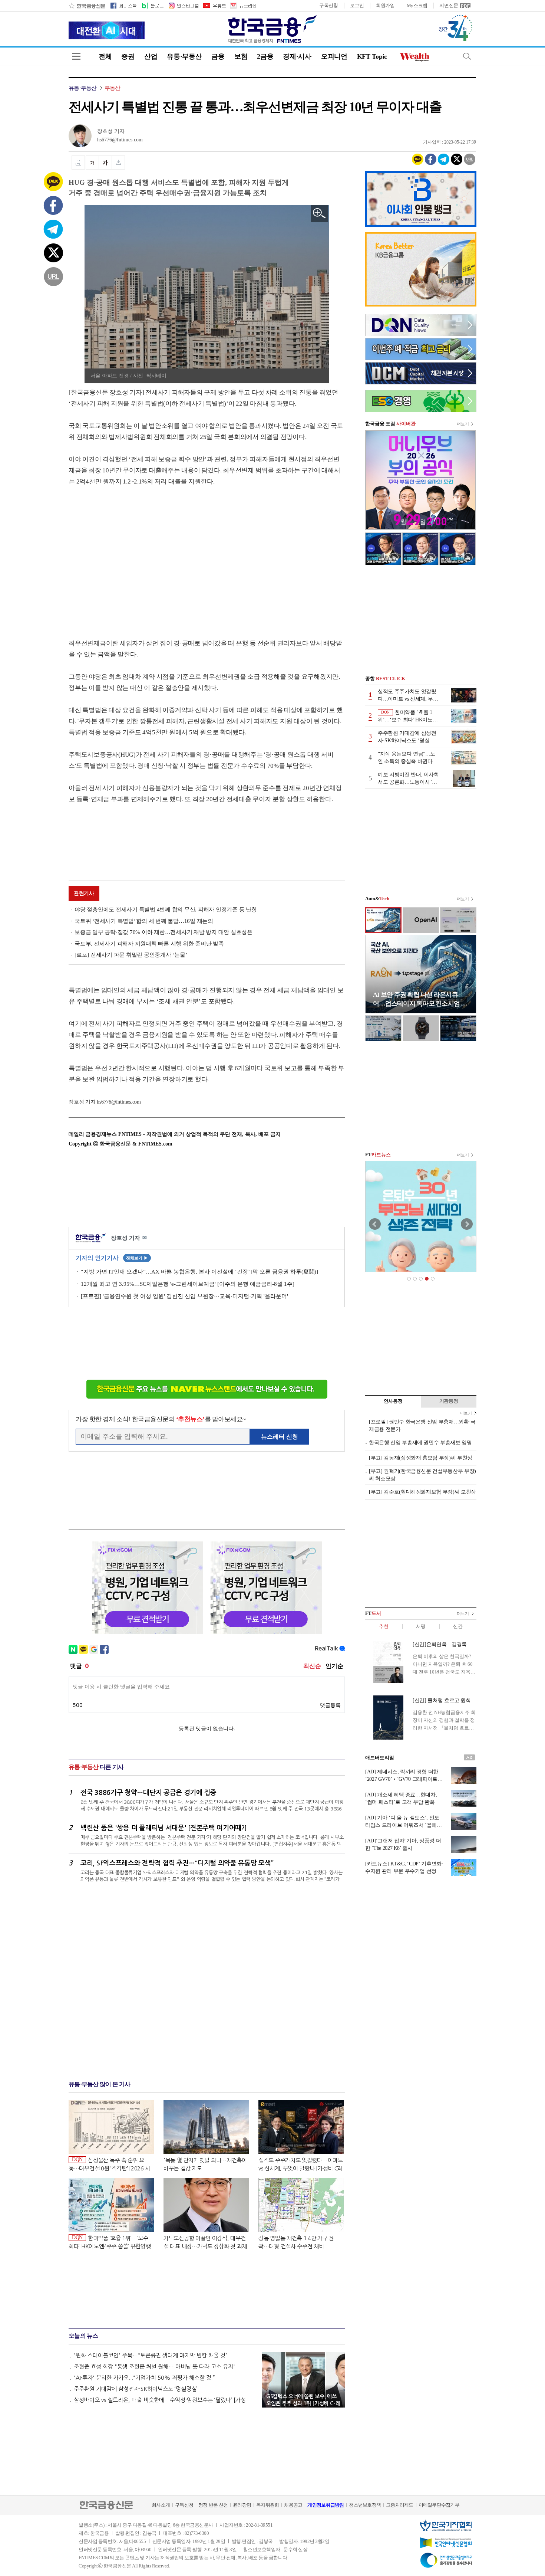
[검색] (467, 56)
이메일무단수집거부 (439, 2505)
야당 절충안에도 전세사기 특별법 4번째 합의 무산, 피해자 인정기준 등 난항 (166, 910)
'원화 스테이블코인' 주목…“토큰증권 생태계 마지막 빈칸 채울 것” (151, 2355)
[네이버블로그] (152, 6)
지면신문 (449, 5)
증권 (128, 56)
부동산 (113, 88)
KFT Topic (372, 56)
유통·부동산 (184, 56)
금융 (218, 56)
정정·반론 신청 (213, 2505)
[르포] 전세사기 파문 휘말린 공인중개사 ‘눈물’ (131, 955)
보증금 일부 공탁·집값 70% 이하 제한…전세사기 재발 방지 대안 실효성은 (163, 932)
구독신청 (329, 5)
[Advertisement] (131, 555)
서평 (421, 1626)
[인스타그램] (183, 6)
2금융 (265, 56)
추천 (384, 1626)
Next (467, 1224)
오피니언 (334, 56)
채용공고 (293, 2505)
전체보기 (137, 1258)
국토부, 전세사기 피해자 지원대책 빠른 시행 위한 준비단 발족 (149, 944)
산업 (151, 56)
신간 (458, 1626)
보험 (241, 56)
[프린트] (78, 163)
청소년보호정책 (365, 2505)
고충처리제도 (400, 2505)
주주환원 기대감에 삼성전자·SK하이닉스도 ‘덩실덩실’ (136, 2389)
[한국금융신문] (87, 6)
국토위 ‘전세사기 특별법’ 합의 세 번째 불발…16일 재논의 (144, 921)
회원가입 (385, 5)
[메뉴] (76, 56)
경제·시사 (297, 56)
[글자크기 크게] (105, 163)
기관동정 (449, 1401)
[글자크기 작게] (92, 163)
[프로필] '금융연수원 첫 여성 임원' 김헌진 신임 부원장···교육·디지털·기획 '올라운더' (184, 1296)
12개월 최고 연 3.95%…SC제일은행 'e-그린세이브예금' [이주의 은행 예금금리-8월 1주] (188, 1284)
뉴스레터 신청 (280, 1437)
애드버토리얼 (380, 1758)
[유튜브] (214, 6)
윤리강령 (242, 2505)
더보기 (463, 424)
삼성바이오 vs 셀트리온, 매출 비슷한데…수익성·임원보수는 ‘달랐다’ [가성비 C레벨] (164, 2400)
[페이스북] (123, 6)
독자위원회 (267, 2505)
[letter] (243, 6)
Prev (375, 1224)
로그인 (357, 5)
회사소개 (161, 2505)
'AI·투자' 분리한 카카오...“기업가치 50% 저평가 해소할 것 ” (144, 2378)
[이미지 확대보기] (319, 214)
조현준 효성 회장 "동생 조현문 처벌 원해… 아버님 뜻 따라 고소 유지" (155, 2367)
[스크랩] (118, 163)
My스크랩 (417, 5)
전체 (105, 56)
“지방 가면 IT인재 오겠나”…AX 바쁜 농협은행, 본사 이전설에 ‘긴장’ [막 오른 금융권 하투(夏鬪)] (199, 1272)
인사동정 (393, 1401)
